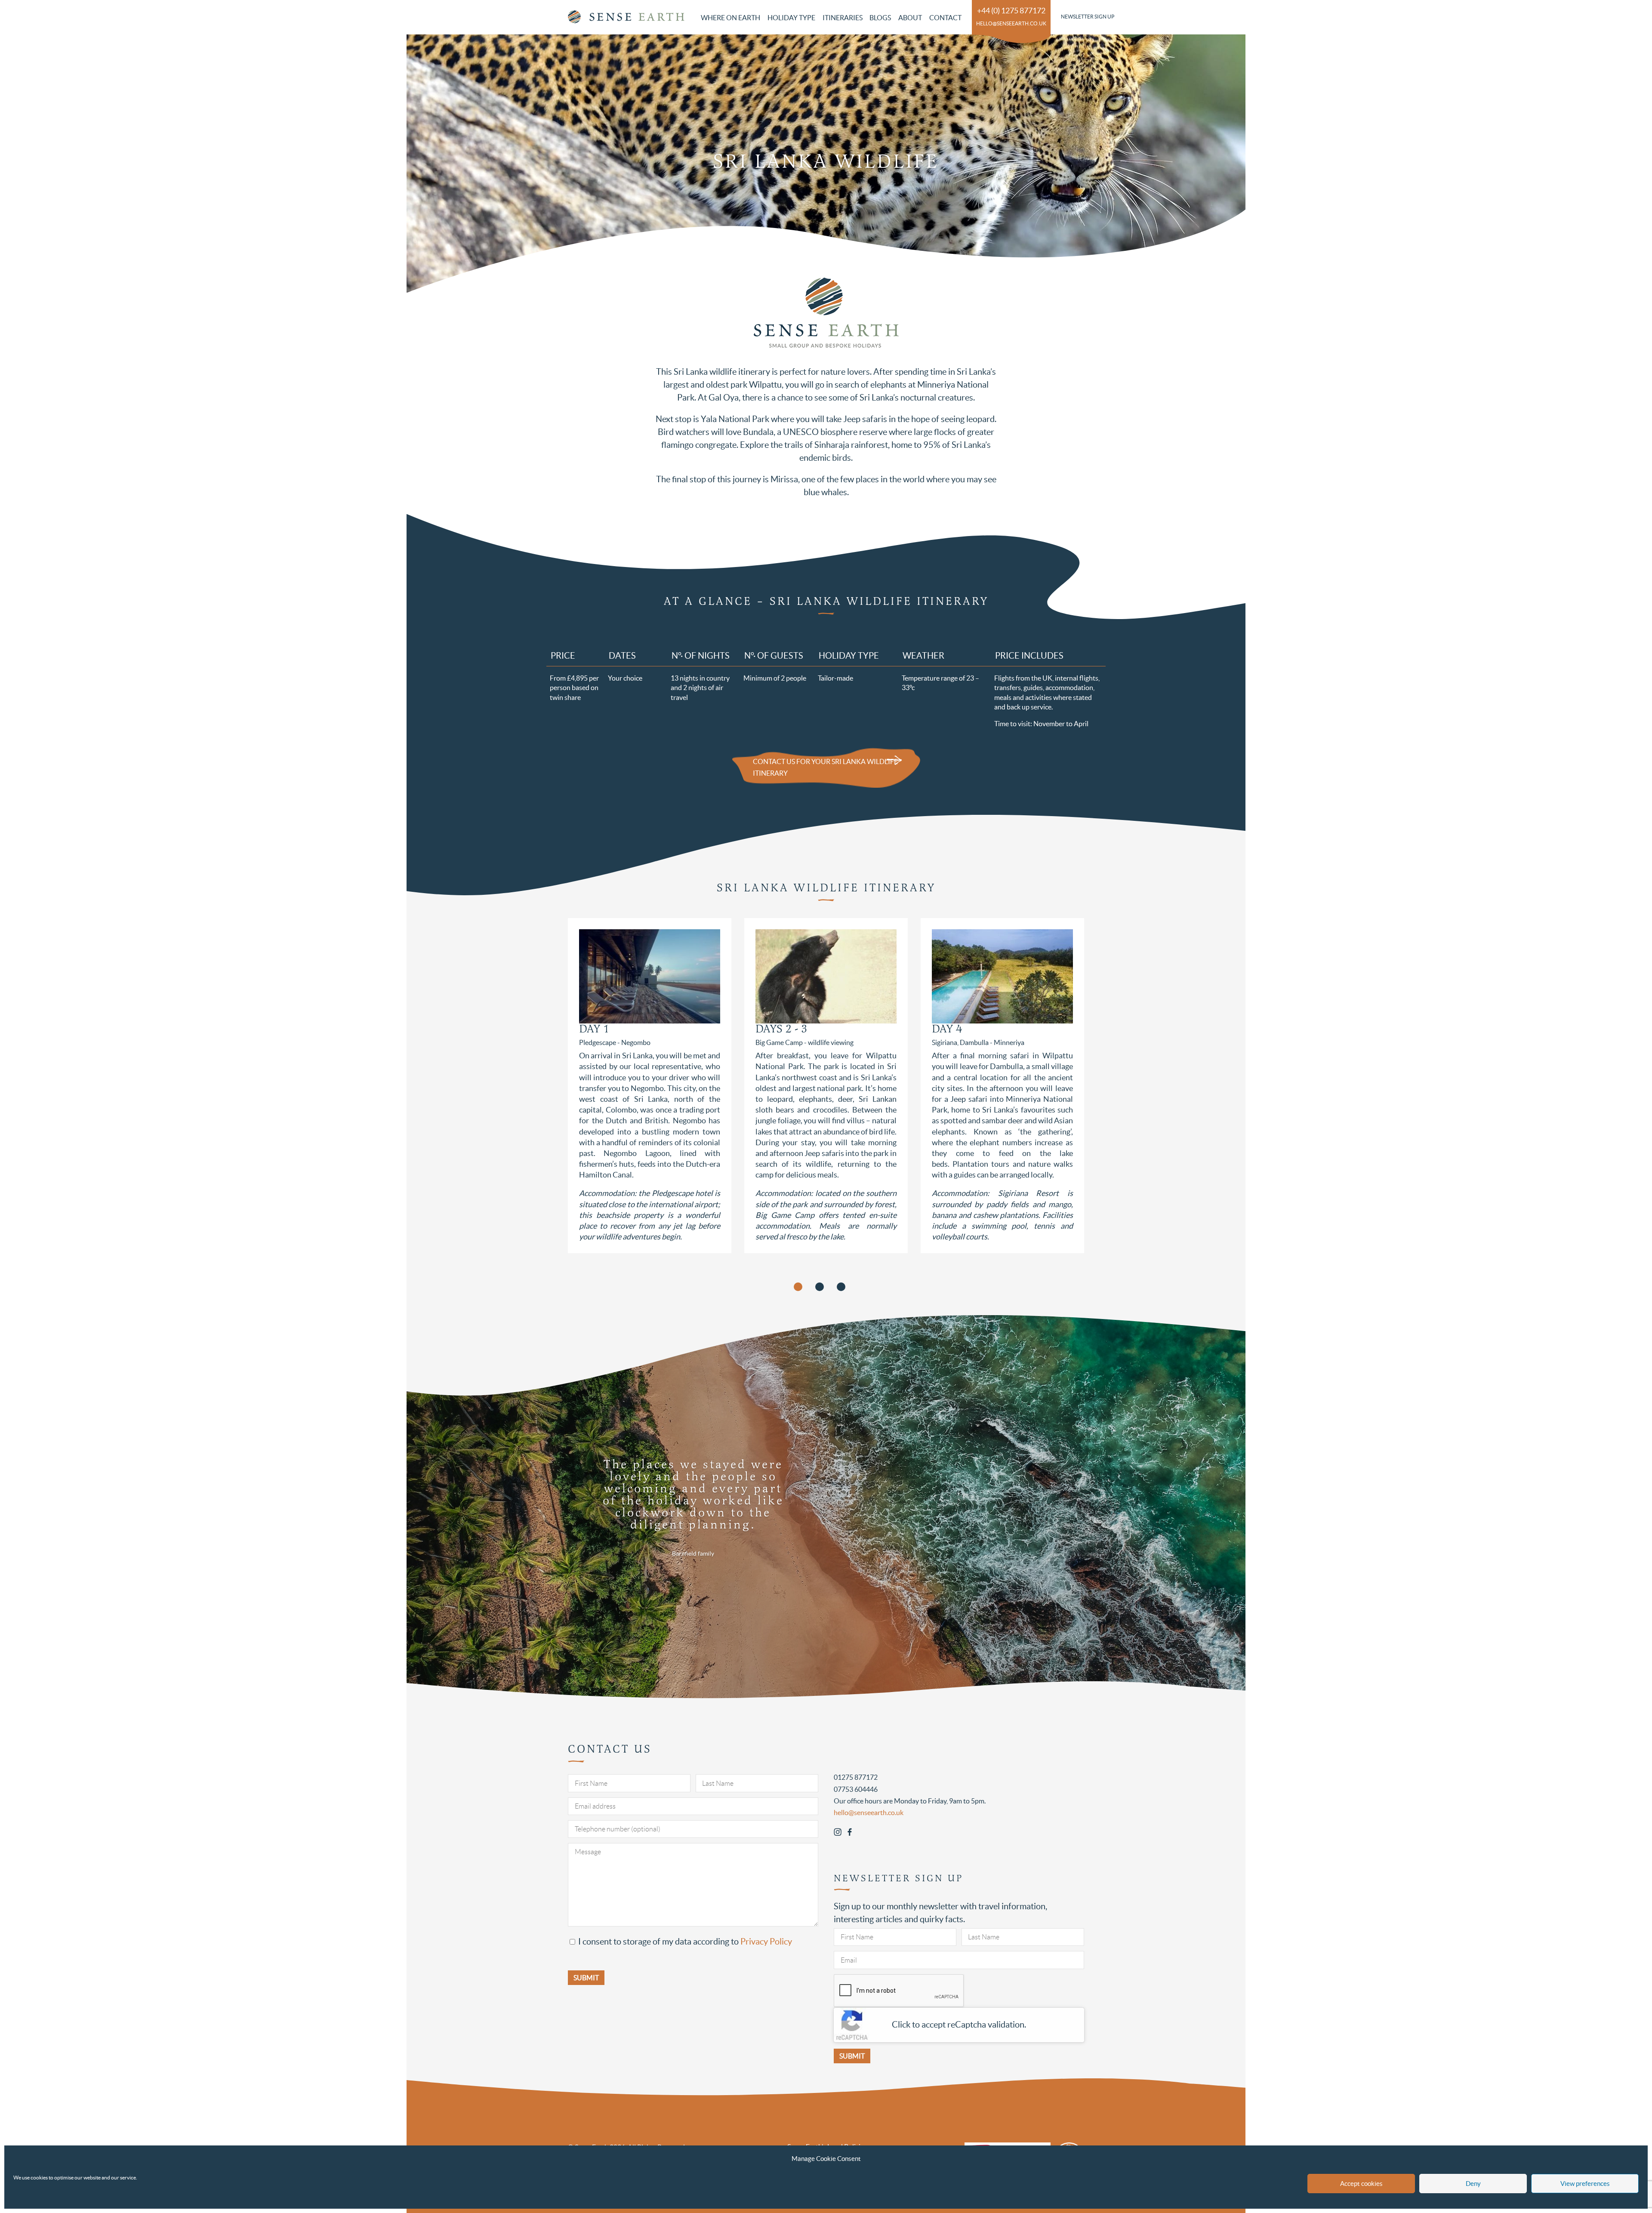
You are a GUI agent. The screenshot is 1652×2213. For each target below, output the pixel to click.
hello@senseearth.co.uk (1011, 23)
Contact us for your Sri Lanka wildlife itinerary (825, 767)
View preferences (1585, 2184)
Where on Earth (730, 18)
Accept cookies (1361, 2184)
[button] (798, 1287)
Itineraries (843, 18)
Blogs (880, 18)
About (910, 18)
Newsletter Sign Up (1088, 17)
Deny (1473, 2184)
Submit (852, 2056)
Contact (945, 18)
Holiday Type (791, 18)
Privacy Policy (766, 1942)
